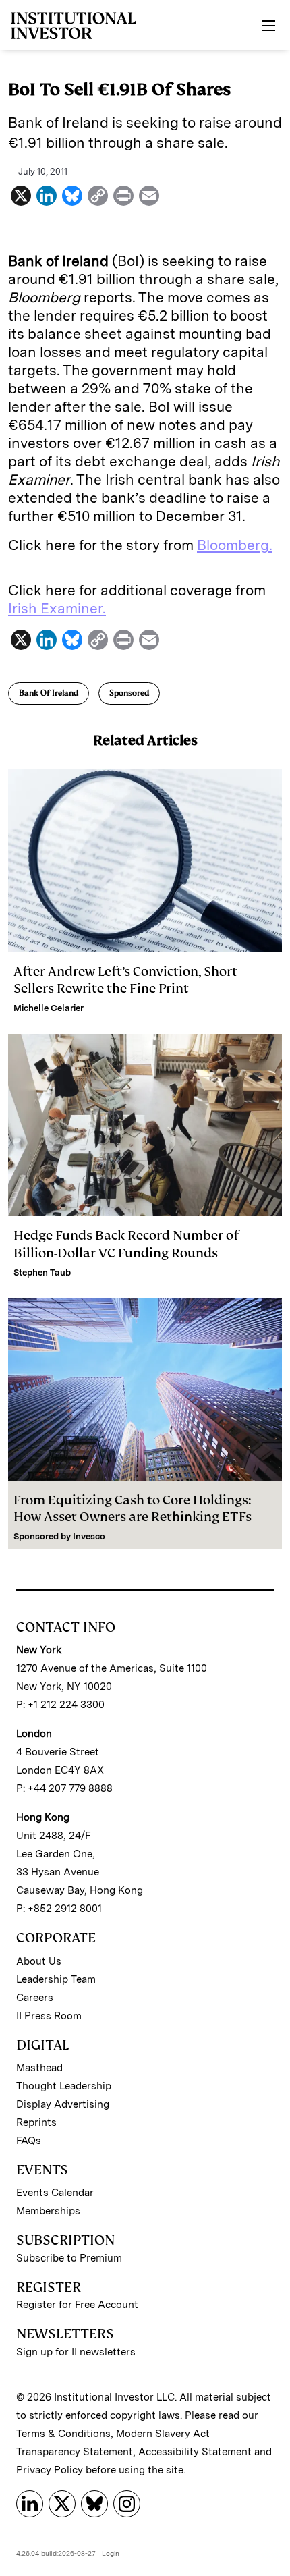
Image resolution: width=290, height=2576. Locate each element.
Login (111, 2553)
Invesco (89, 1536)
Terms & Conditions (63, 2434)
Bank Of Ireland (49, 693)
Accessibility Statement (195, 2452)
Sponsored (129, 693)
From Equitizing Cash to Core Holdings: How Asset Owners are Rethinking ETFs (133, 1508)
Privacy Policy (50, 2470)
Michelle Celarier (49, 1008)
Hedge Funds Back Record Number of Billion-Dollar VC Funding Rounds (126, 1244)
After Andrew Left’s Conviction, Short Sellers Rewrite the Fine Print (125, 980)
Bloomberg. (235, 545)
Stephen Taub (42, 1272)
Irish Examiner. (57, 608)
